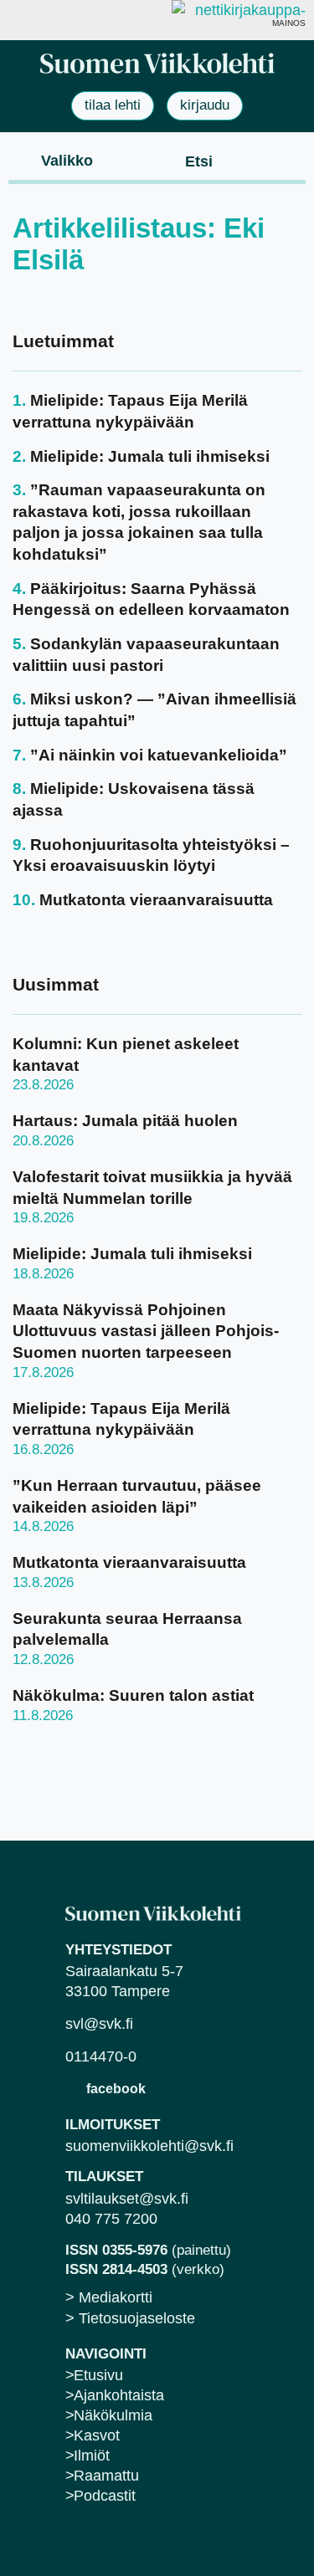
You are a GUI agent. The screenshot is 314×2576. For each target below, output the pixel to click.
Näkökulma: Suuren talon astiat (133, 1695)
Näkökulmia (113, 2415)
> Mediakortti (109, 2297)
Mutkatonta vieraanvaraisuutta (156, 900)
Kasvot (97, 2435)
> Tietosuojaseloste (130, 2318)
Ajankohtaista (119, 2395)
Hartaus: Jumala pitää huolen (125, 1121)
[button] (53, 160)
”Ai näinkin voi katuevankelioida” (159, 755)
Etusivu (98, 2375)
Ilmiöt (92, 2456)
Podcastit (105, 2496)
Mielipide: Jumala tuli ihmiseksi (150, 456)
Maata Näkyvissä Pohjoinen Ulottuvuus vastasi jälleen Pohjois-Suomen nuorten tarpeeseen (146, 1331)
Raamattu (106, 2476)
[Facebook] (73, 2088)
